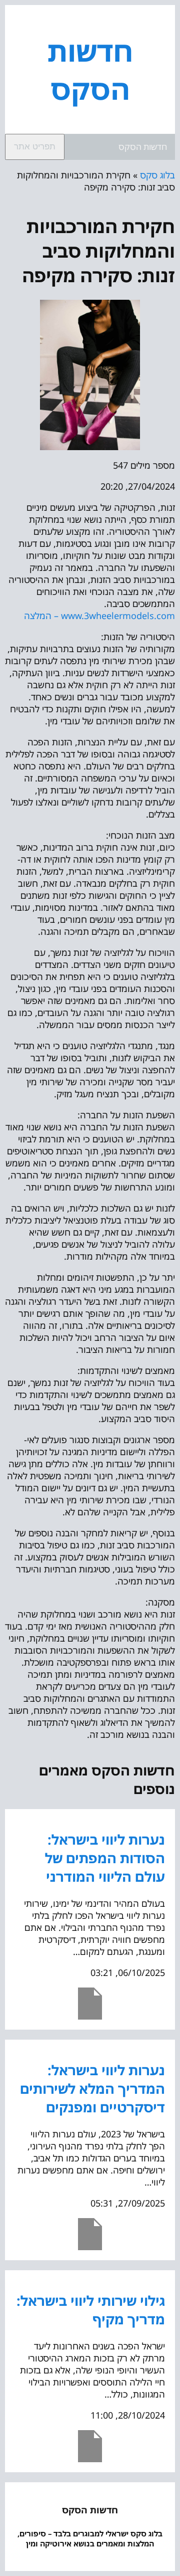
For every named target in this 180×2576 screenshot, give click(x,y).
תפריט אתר (35, 147)
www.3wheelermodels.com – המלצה (99, 616)
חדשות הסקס (90, 70)
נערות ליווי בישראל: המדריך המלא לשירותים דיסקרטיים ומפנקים (92, 2089)
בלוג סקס (157, 175)
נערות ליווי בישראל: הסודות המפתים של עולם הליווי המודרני (105, 1858)
